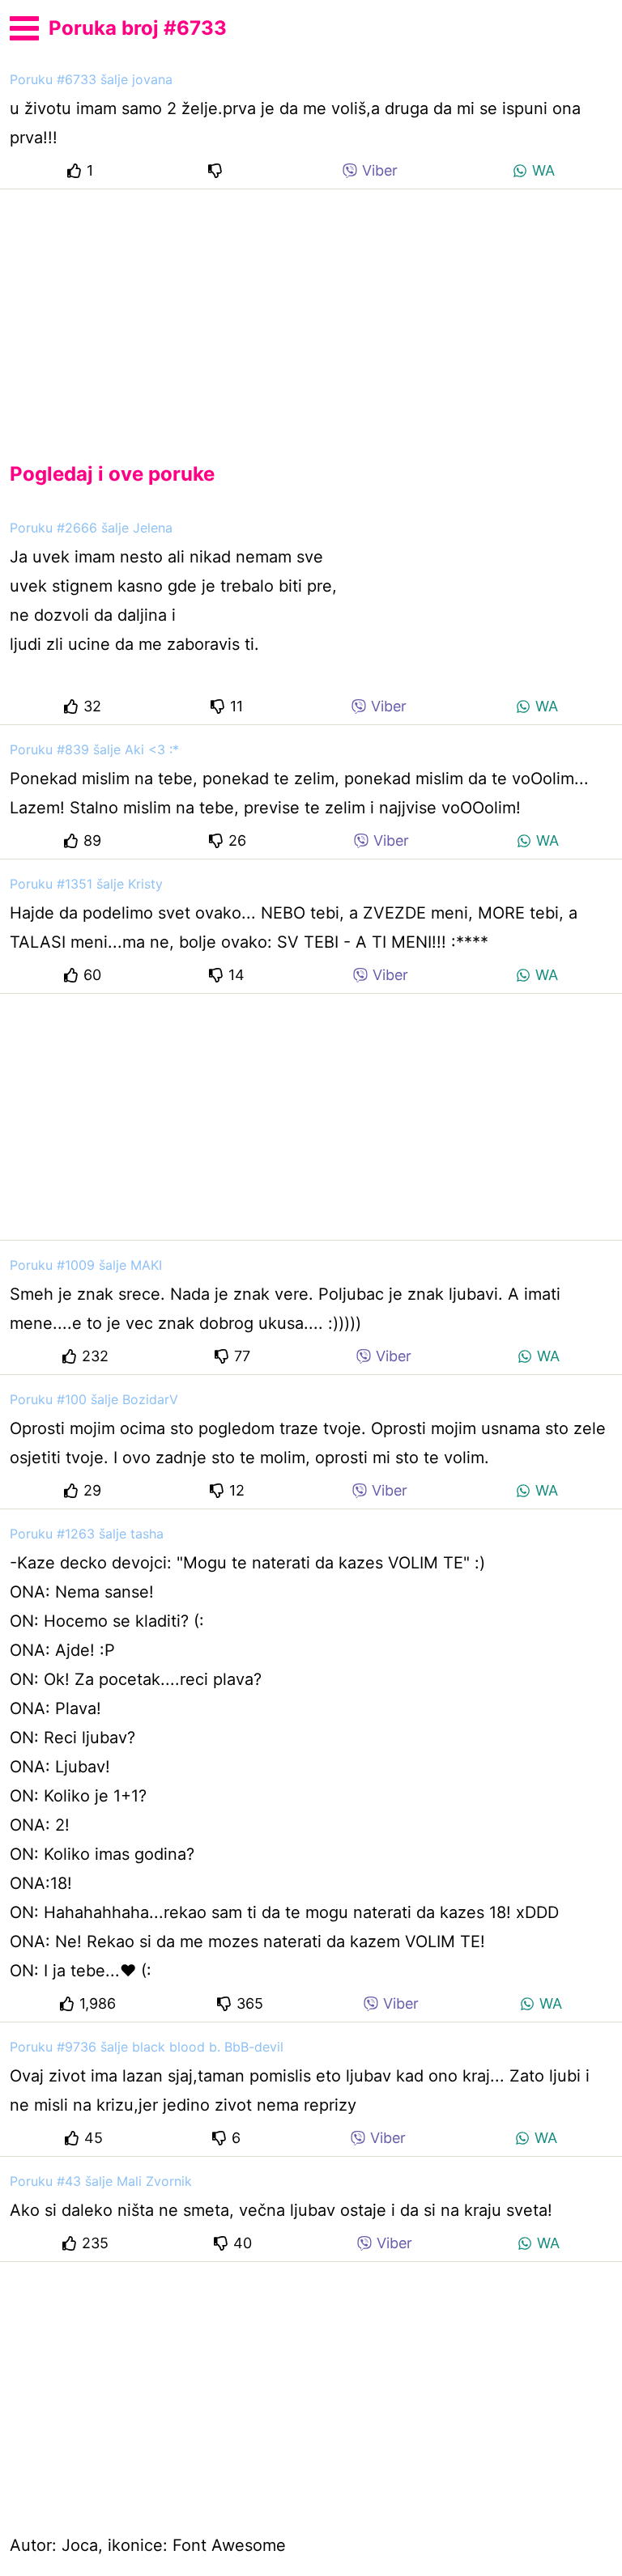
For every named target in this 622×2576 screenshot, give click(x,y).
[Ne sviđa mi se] (218, 170)
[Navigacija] (24, 26)
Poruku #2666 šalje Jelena (91, 528)
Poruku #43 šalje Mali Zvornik (101, 2181)
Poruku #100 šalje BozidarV (94, 1399)
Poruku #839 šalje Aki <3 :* (94, 749)
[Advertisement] (311, 312)
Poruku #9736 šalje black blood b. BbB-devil (147, 2047)
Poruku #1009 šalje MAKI (86, 1265)
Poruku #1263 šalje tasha (87, 1534)
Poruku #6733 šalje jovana (91, 79)
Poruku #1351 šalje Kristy (86, 884)
